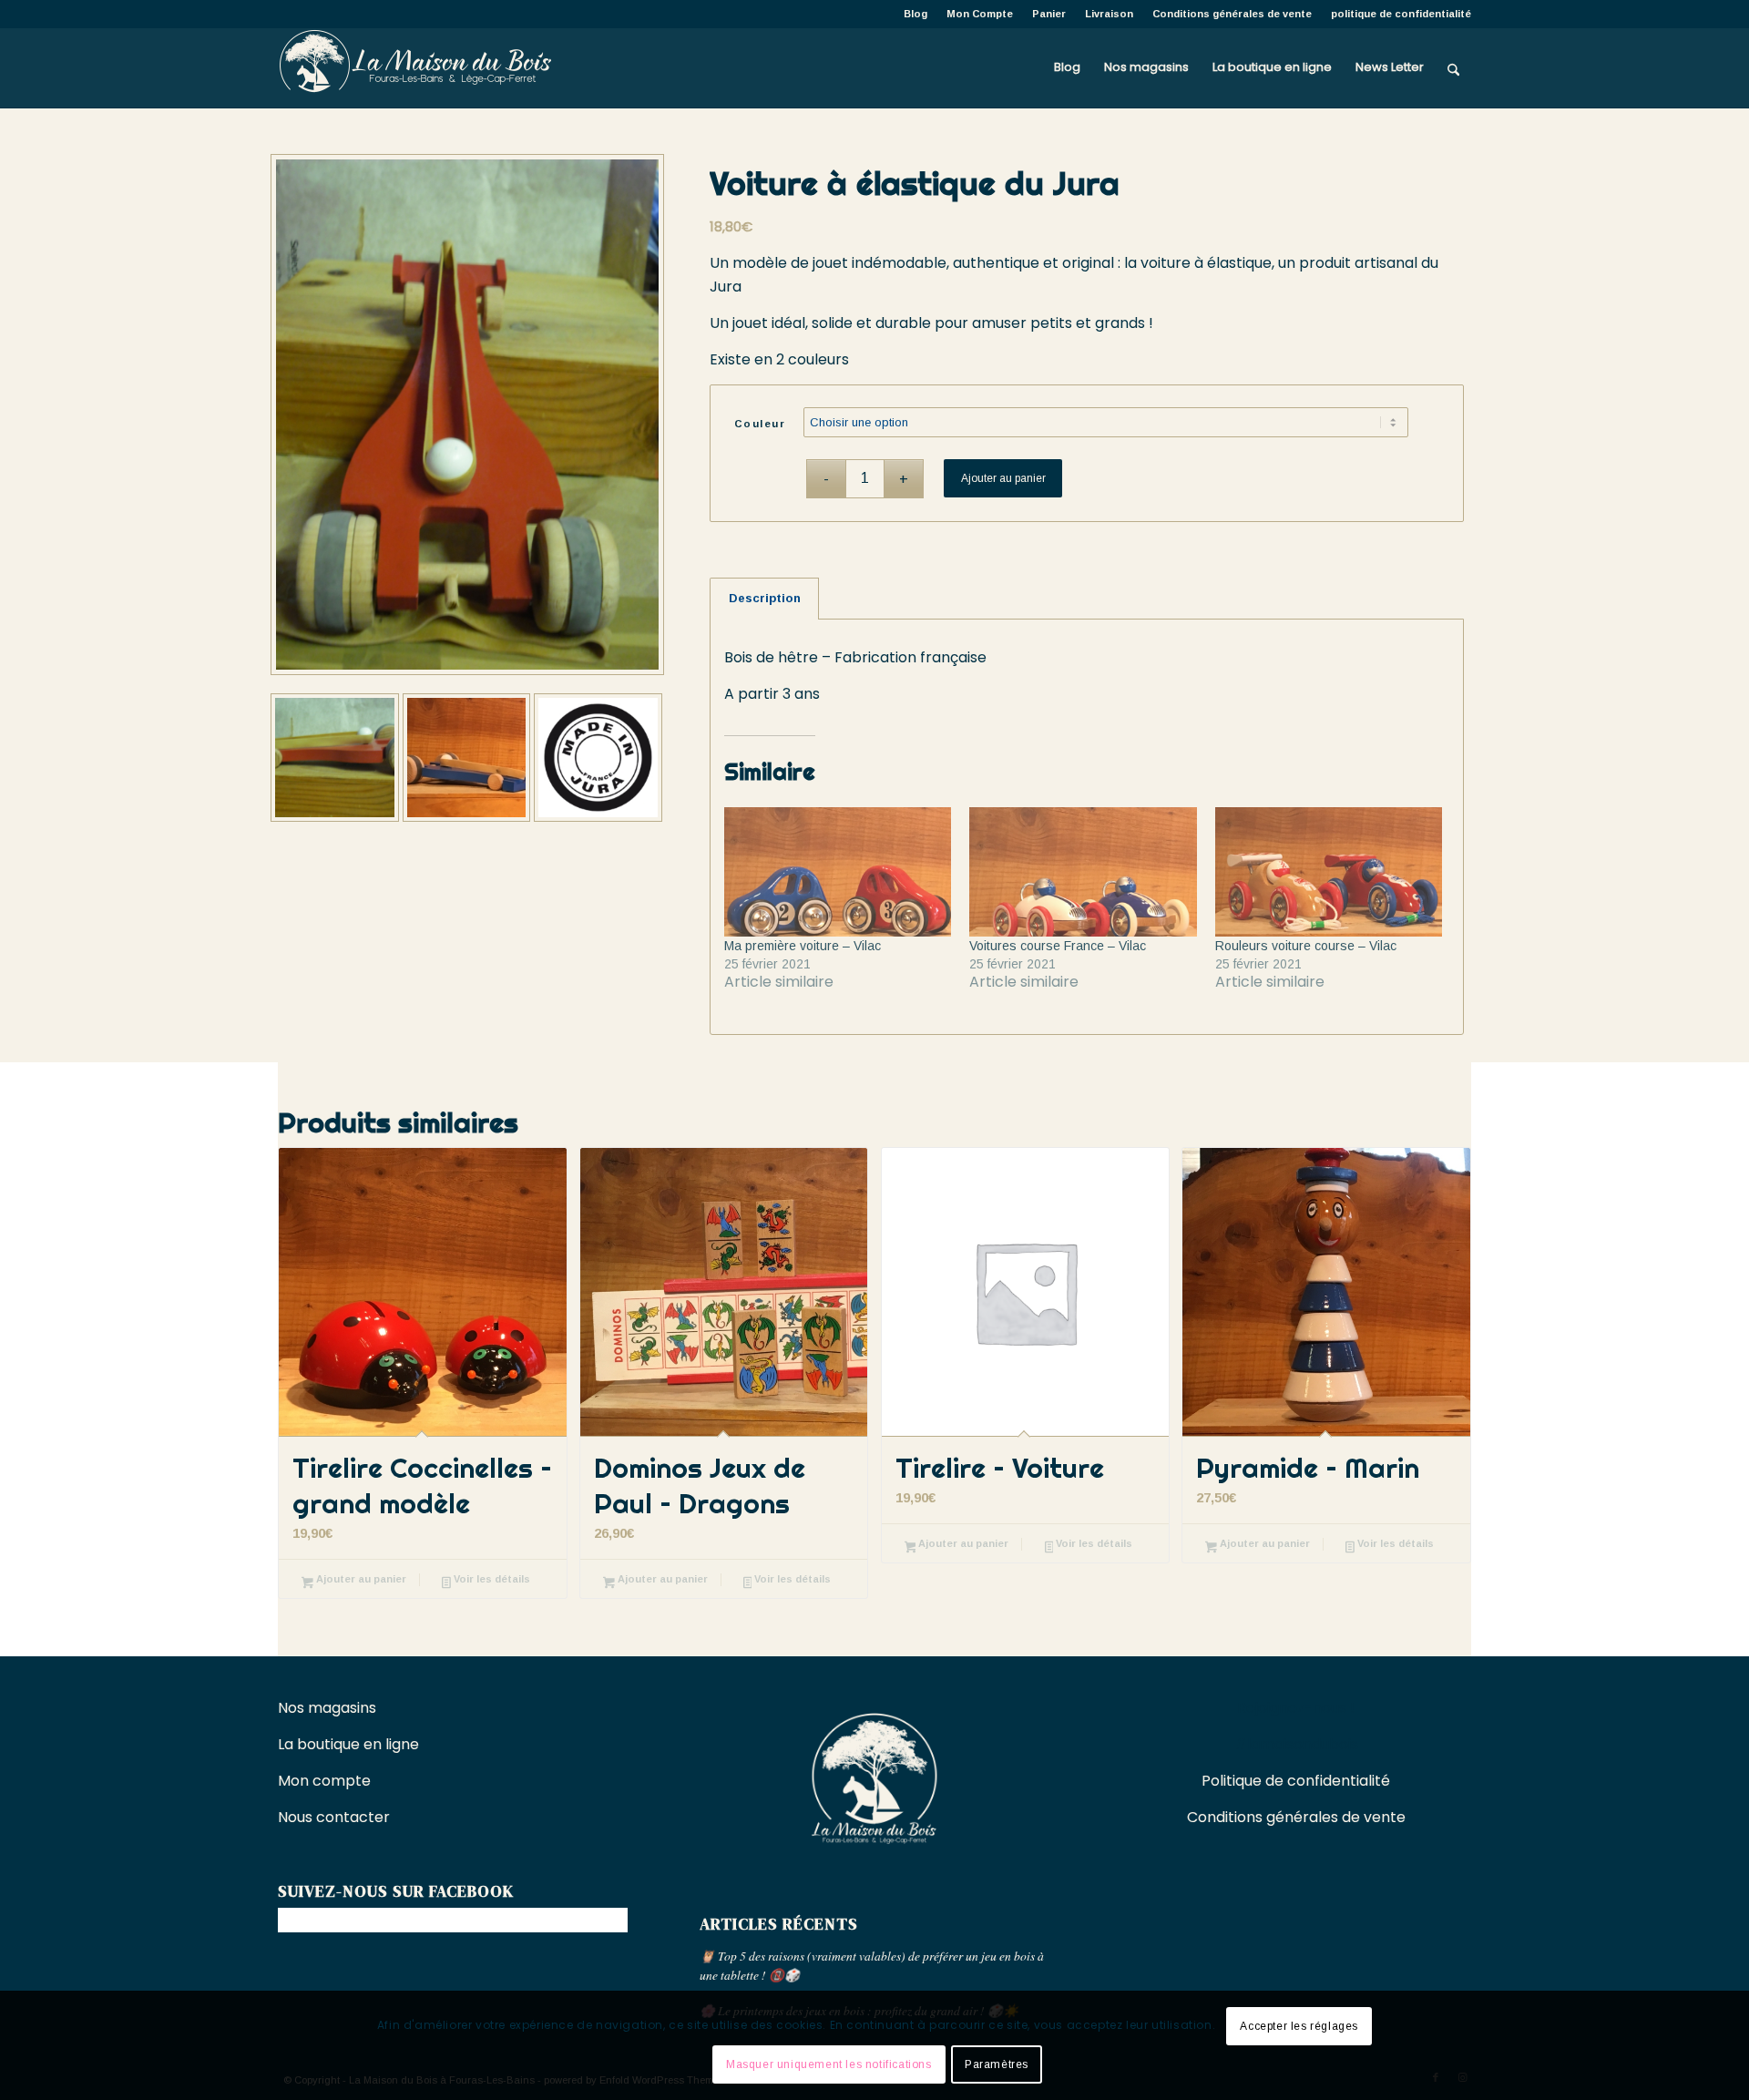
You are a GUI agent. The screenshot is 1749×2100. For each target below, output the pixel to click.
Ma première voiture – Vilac (803, 946)
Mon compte (324, 1781)
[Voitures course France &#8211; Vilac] (1083, 872)
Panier (1049, 14)
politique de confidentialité (1401, 14)
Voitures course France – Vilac (1058, 946)
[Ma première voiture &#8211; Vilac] (838, 872)
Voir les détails (491, 1579)
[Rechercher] (1453, 67)
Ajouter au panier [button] (360, 1579)
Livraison (1109, 14)
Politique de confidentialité (1296, 1781)
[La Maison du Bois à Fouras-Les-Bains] (414, 67)
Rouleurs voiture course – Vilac (1306, 946)
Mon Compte (980, 14)
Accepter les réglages (1299, 2026)
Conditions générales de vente (1232, 14)
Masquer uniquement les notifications (829, 2064)
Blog (915, 14)
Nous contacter (336, 1817)
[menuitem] (916, 14)
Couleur (760, 424)
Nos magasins (327, 1708)
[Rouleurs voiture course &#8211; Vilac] (1329, 872)
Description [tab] (765, 598)
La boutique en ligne (350, 1744)
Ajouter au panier (1003, 478)
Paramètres (997, 2064)
